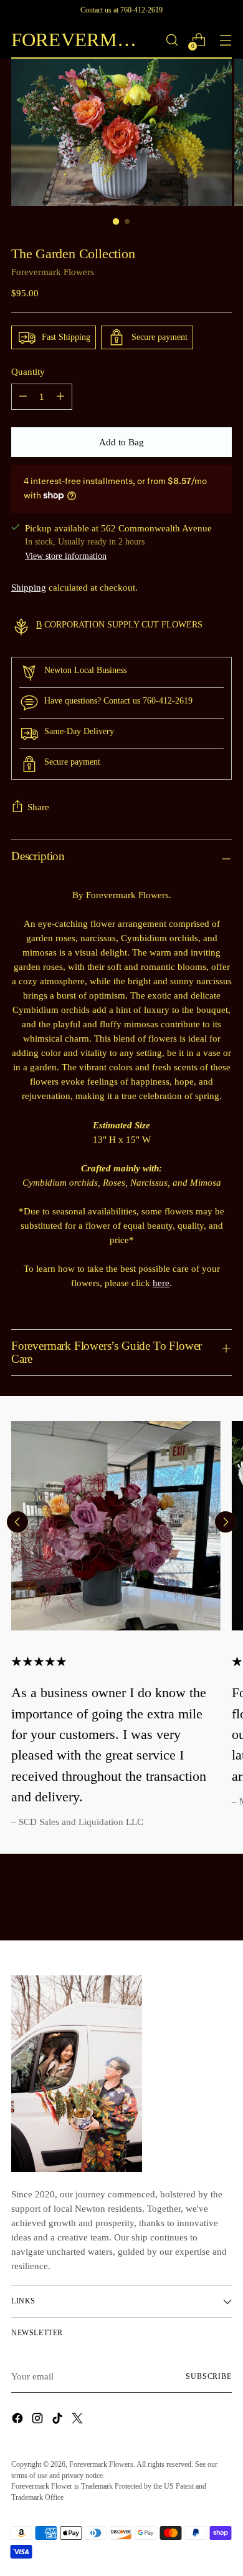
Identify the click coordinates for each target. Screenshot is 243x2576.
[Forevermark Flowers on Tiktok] (59, 2420)
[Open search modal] (172, 40)
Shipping (29, 587)
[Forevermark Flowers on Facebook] (19, 2420)
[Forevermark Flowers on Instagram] (39, 2420)
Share (38, 807)
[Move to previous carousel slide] (17, 1522)
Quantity (28, 371)
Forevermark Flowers (53, 272)
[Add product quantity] (60, 397)
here (161, 1283)
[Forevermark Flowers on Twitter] (79, 2420)
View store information (66, 556)
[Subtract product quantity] (23, 397)
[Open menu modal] (225, 40)
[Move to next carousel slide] (226, 1522)
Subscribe (209, 2376)
